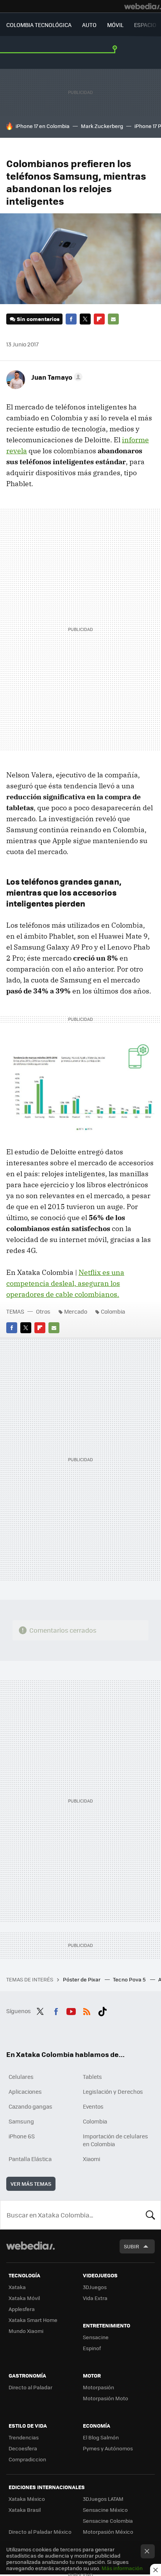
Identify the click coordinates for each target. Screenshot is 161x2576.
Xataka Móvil (24, 2298)
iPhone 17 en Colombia (43, 126)
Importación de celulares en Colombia (115, 2140)
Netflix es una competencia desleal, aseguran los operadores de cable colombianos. (65, 1283)
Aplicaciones (25, 2091)
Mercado (76, 1311)
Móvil (115, 25)
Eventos (93, 2106)
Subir (131, 2246)
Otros (43, 1311)
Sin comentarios (38, 319)
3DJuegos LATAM (103, 2499)
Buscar (150, 2215)
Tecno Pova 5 (130, 1979)
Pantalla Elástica (30, 2159)
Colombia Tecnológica (39, 25)
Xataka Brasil (25, 2510)
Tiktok (102, 2010)
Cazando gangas (30, 2106)
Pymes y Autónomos (108, 2448)
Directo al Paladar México (40, 2532)
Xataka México (27, 2499)
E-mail (113, 319)
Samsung (21, 2121)
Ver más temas (31, 2184)
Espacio (145, 25)
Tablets (92, 2077)
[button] (56, 377)
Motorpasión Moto (106, 2398)
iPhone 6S (22, 2136)
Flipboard (99, 319)
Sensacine (96, 2337)
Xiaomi (91, 2159)
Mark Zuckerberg (102, 126)
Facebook (71, 319)
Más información (122, 2568)
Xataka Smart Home (33, 2320)
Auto (89, 25)
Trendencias (24, 2437)
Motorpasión (98, 2387)
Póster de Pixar (82, 1979)
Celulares (21, 2077)
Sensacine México (105, 2510)
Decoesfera (23, 2448)
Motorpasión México (108, 2532)
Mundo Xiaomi (26, 2331)
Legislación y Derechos (113, 2091)
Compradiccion (27, 2459)
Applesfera (22, 2309)
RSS (87, 2010)
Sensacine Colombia (108, 2521)
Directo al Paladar (30, 2387)
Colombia (113, 1311)
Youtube (71, 2010)
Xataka (17, 2287)
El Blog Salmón (101, 2437)
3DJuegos (95, 2287)
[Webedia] (143, 6)
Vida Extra (95, 2298)
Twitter (85, 319)
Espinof (92, 2348)
